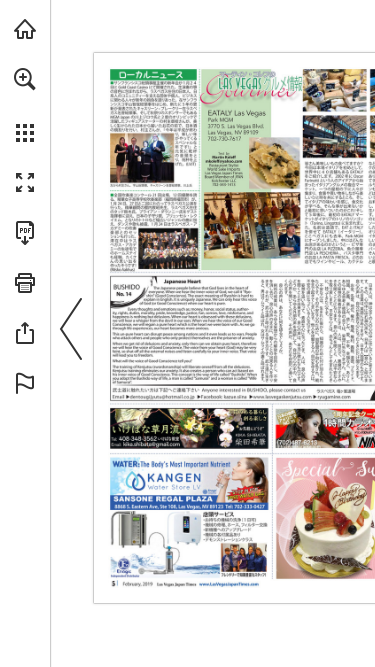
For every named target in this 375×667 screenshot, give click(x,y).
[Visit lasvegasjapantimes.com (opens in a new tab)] (25, 29)
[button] (25, 79)
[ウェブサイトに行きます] (280, 396)
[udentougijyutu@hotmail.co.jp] (160, 396)
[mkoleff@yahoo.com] (223, 161)
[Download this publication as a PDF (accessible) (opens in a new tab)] (25, 233)
